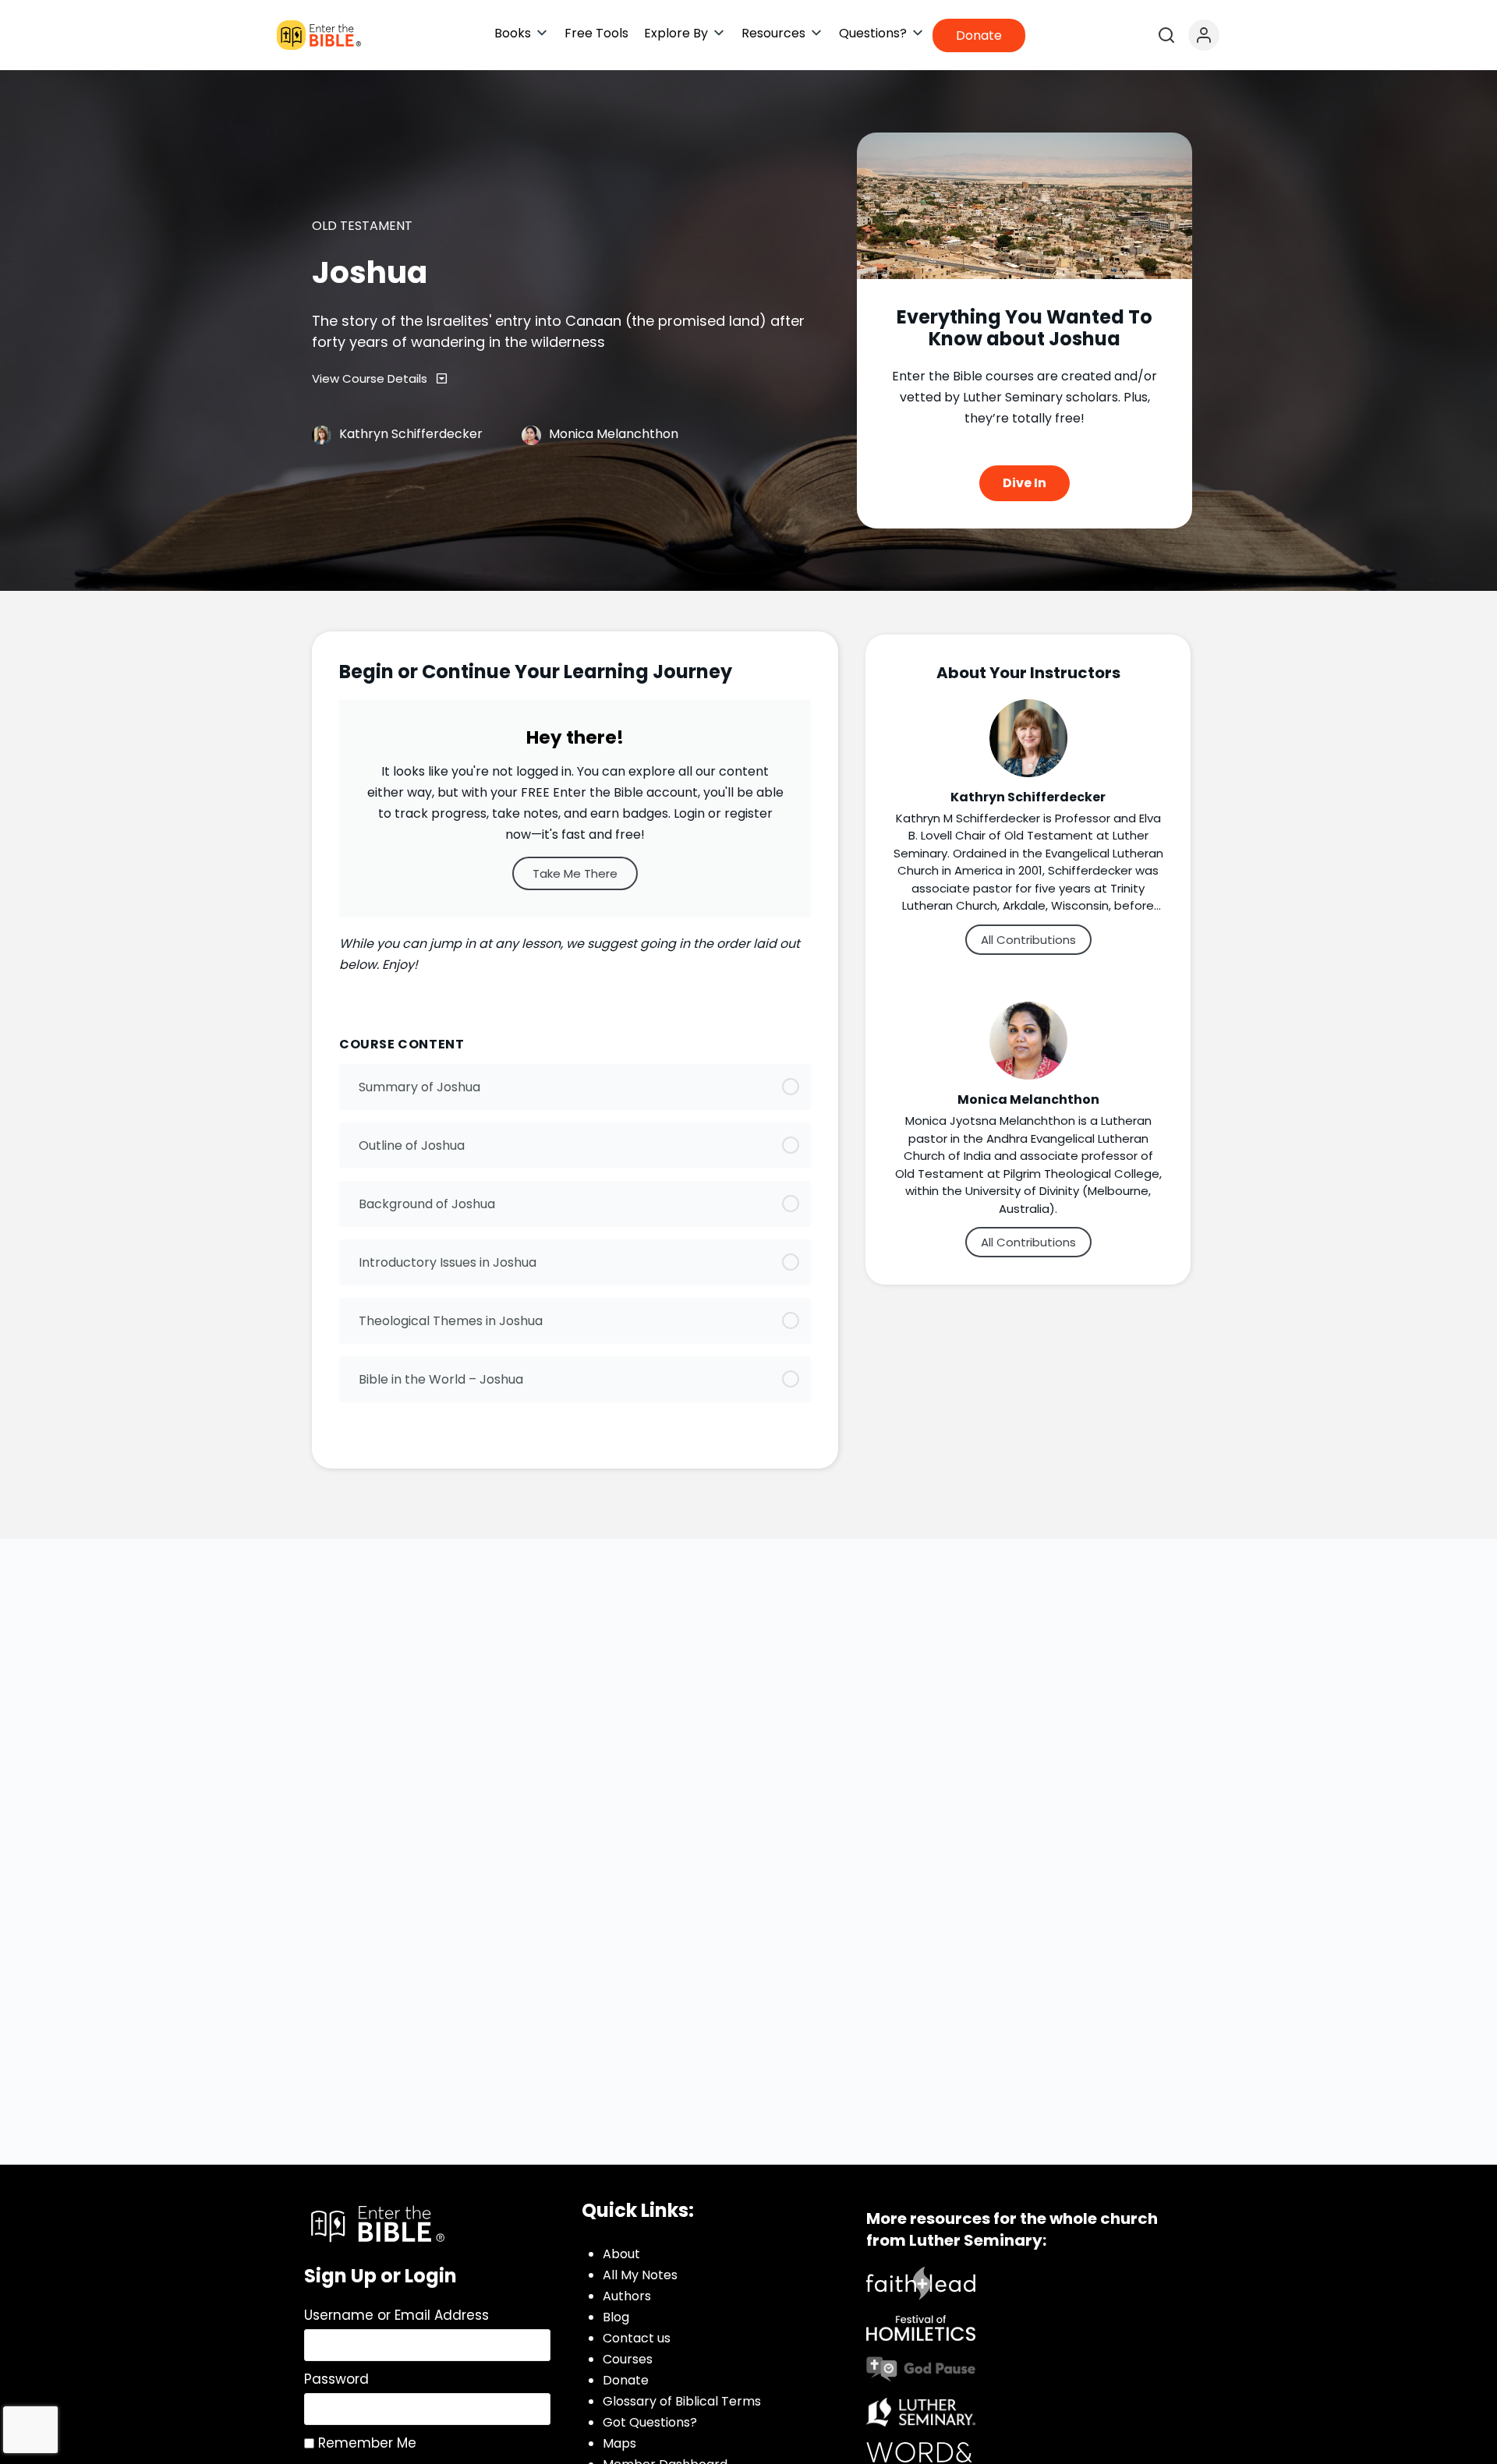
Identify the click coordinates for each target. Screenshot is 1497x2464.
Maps (619, 2443)
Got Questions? (650, 2422)
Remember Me (365, 2443)
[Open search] (1166, 35)
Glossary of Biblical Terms (682, 2401)
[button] (522, 33)
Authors (627, 2296)
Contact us (637, 2338)
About (621, 2254)
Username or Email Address (396, 2315)
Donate (626, 2380)
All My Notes (640, 2275)
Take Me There (575, 873)
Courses (628, 2359)
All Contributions (1028, 940)
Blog (616, 2317)
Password (336, 2379)
